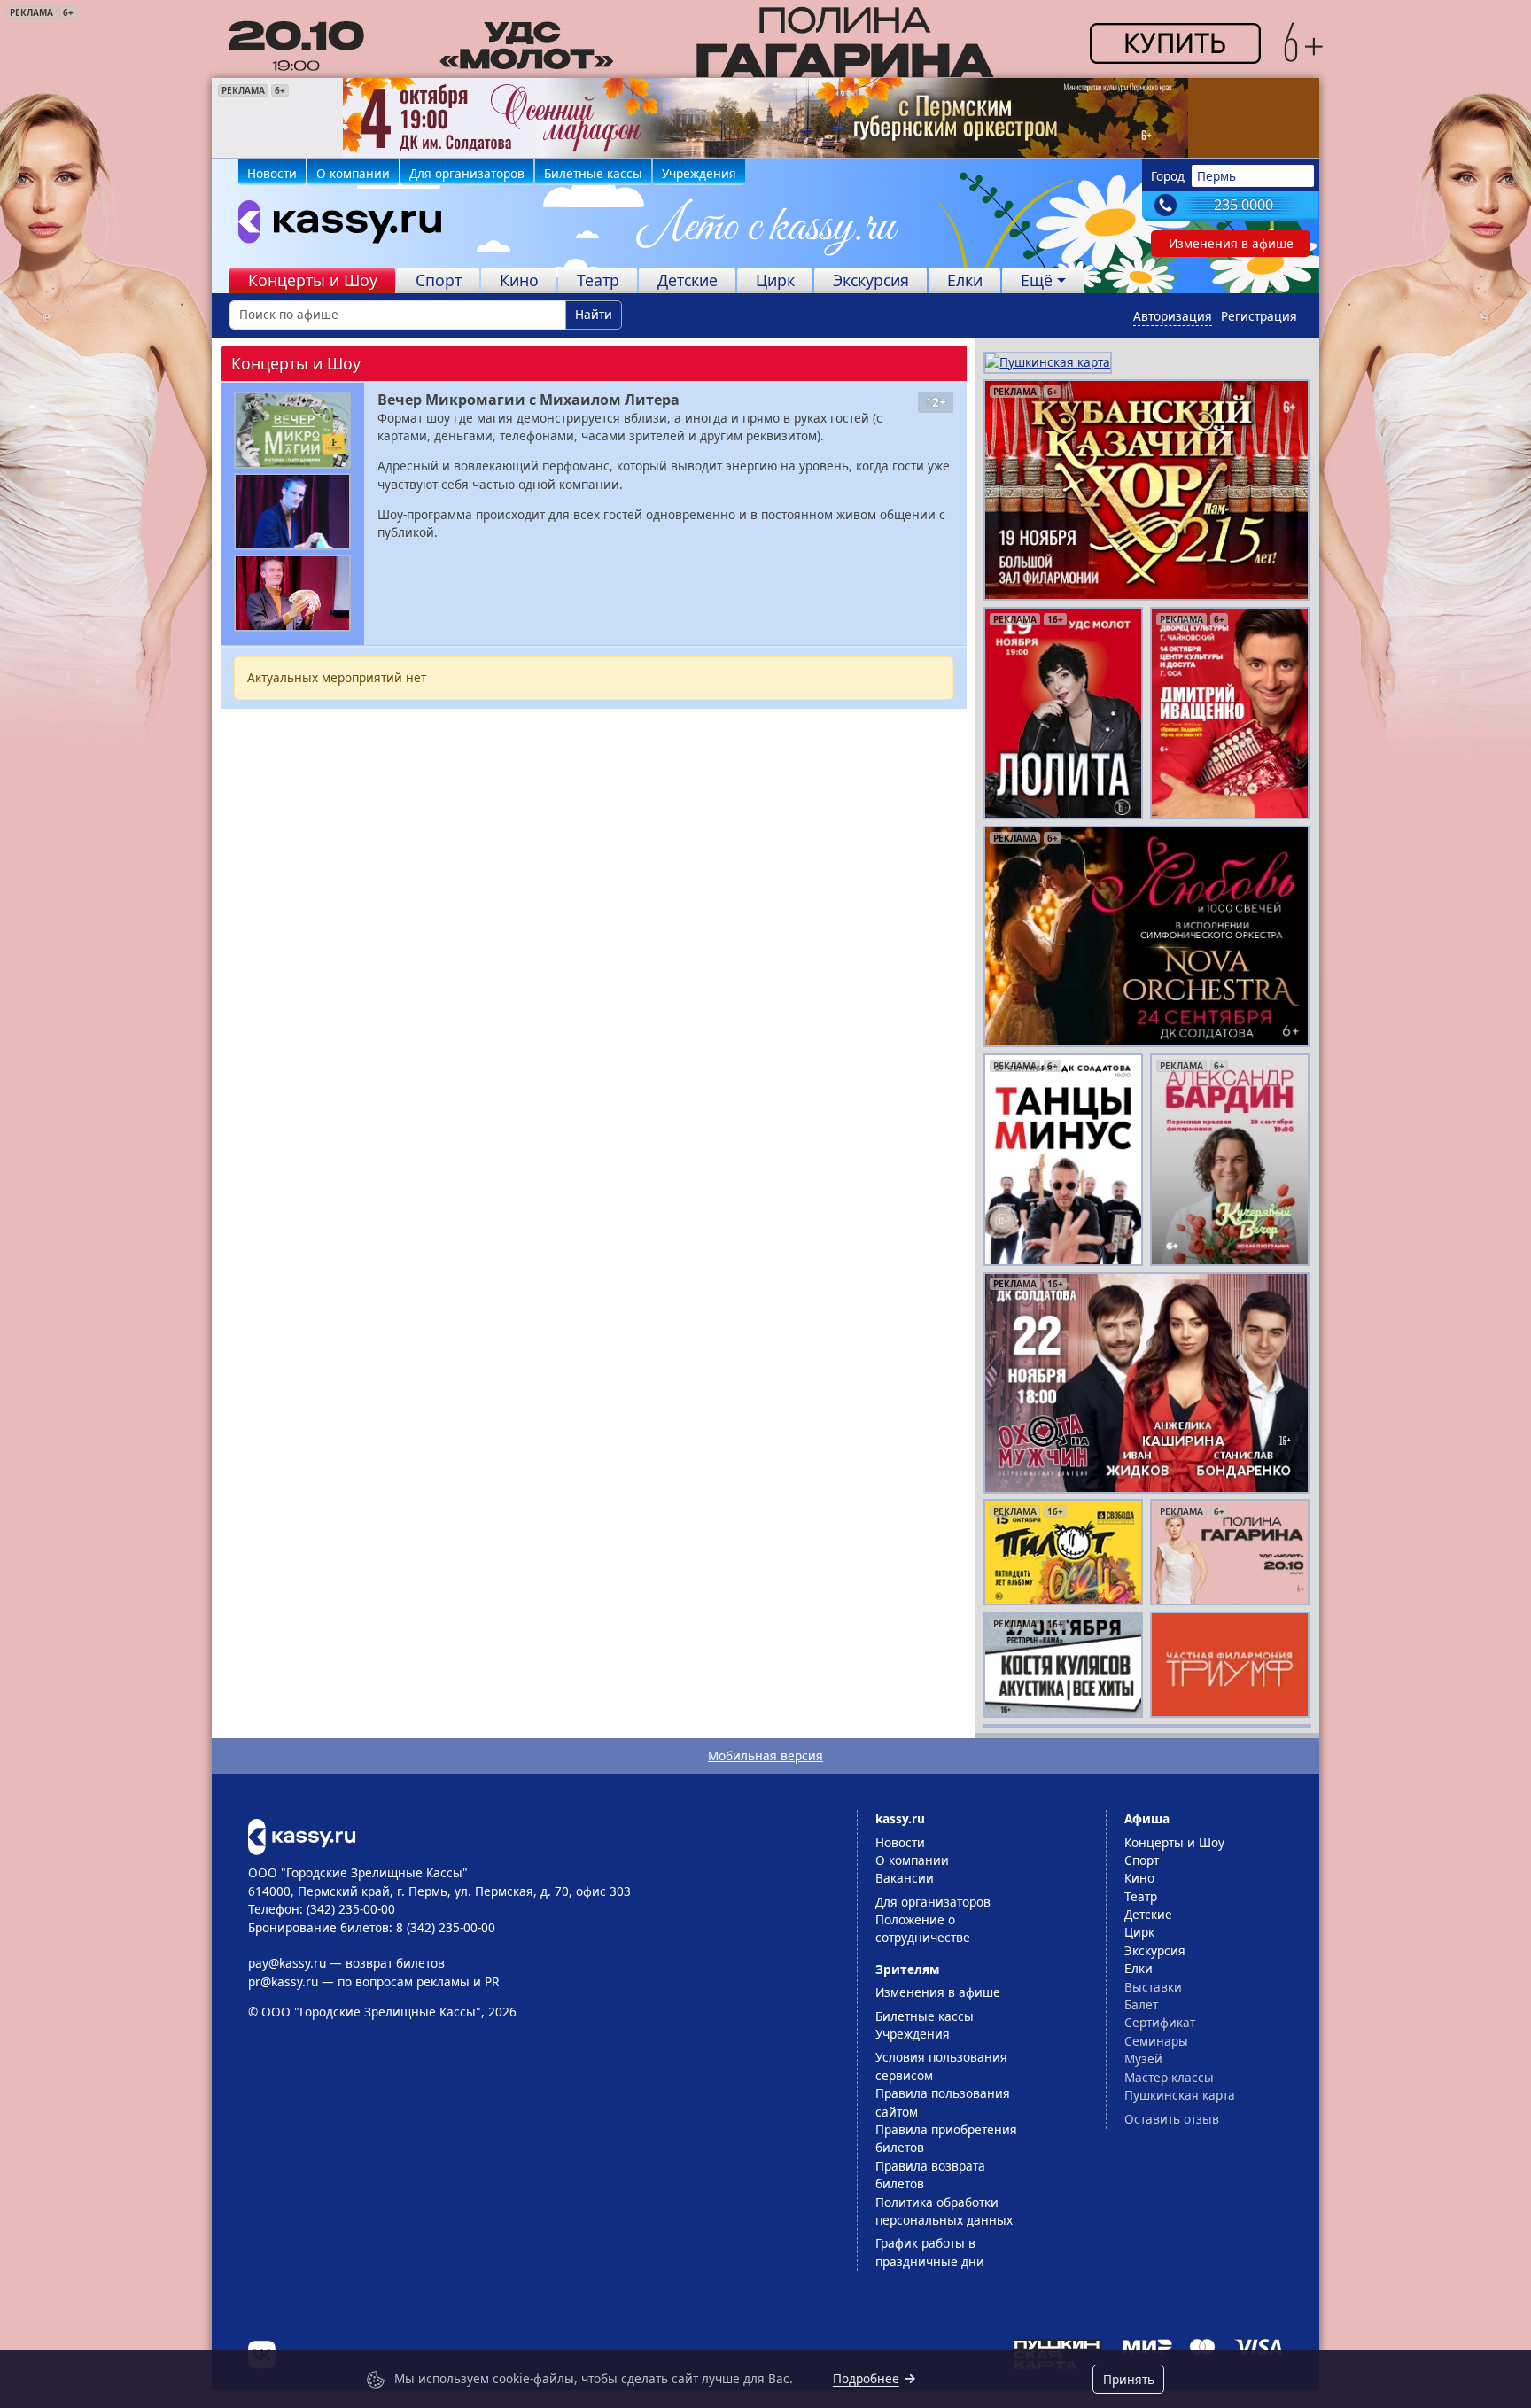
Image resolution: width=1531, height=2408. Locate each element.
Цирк (775, 280)
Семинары (1156, 2041)
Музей (1143, 2058)
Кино (519, 280)
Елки (965, 280)
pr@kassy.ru (283, 1981)
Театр (598, 280)
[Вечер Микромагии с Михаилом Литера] (292, 430)
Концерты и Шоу (313, 280)
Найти (594, 314)
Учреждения (699, 173)
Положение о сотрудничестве (923, 1928)
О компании (353, 173)
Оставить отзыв (1172, 2119)
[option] (765, 118)
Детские (688, 280)
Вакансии (905, 1878)
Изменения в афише (1231, 243)
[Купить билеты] (302, 1835)
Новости (272, 173)
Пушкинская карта (1180, 2095)
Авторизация (1173, 316)
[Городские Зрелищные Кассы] (332, 226)
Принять (1129, 2379)
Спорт (439, 280)
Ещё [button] (1037, 280)
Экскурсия (871, 280)
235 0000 (1243, 205)
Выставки (1153, 1987)
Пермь (1216, 176)
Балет (1141, 2004)
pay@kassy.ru (287, 1963)
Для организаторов (467, 173)
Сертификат (1160, 2022)
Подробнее (866, 2378)
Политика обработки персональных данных (944, 2211)
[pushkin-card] (1048, 361)
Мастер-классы (1169, 2077)
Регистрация (1259, 316)
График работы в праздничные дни (930, 2252)
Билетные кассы (593, 173)
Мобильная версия (765, 1756)
